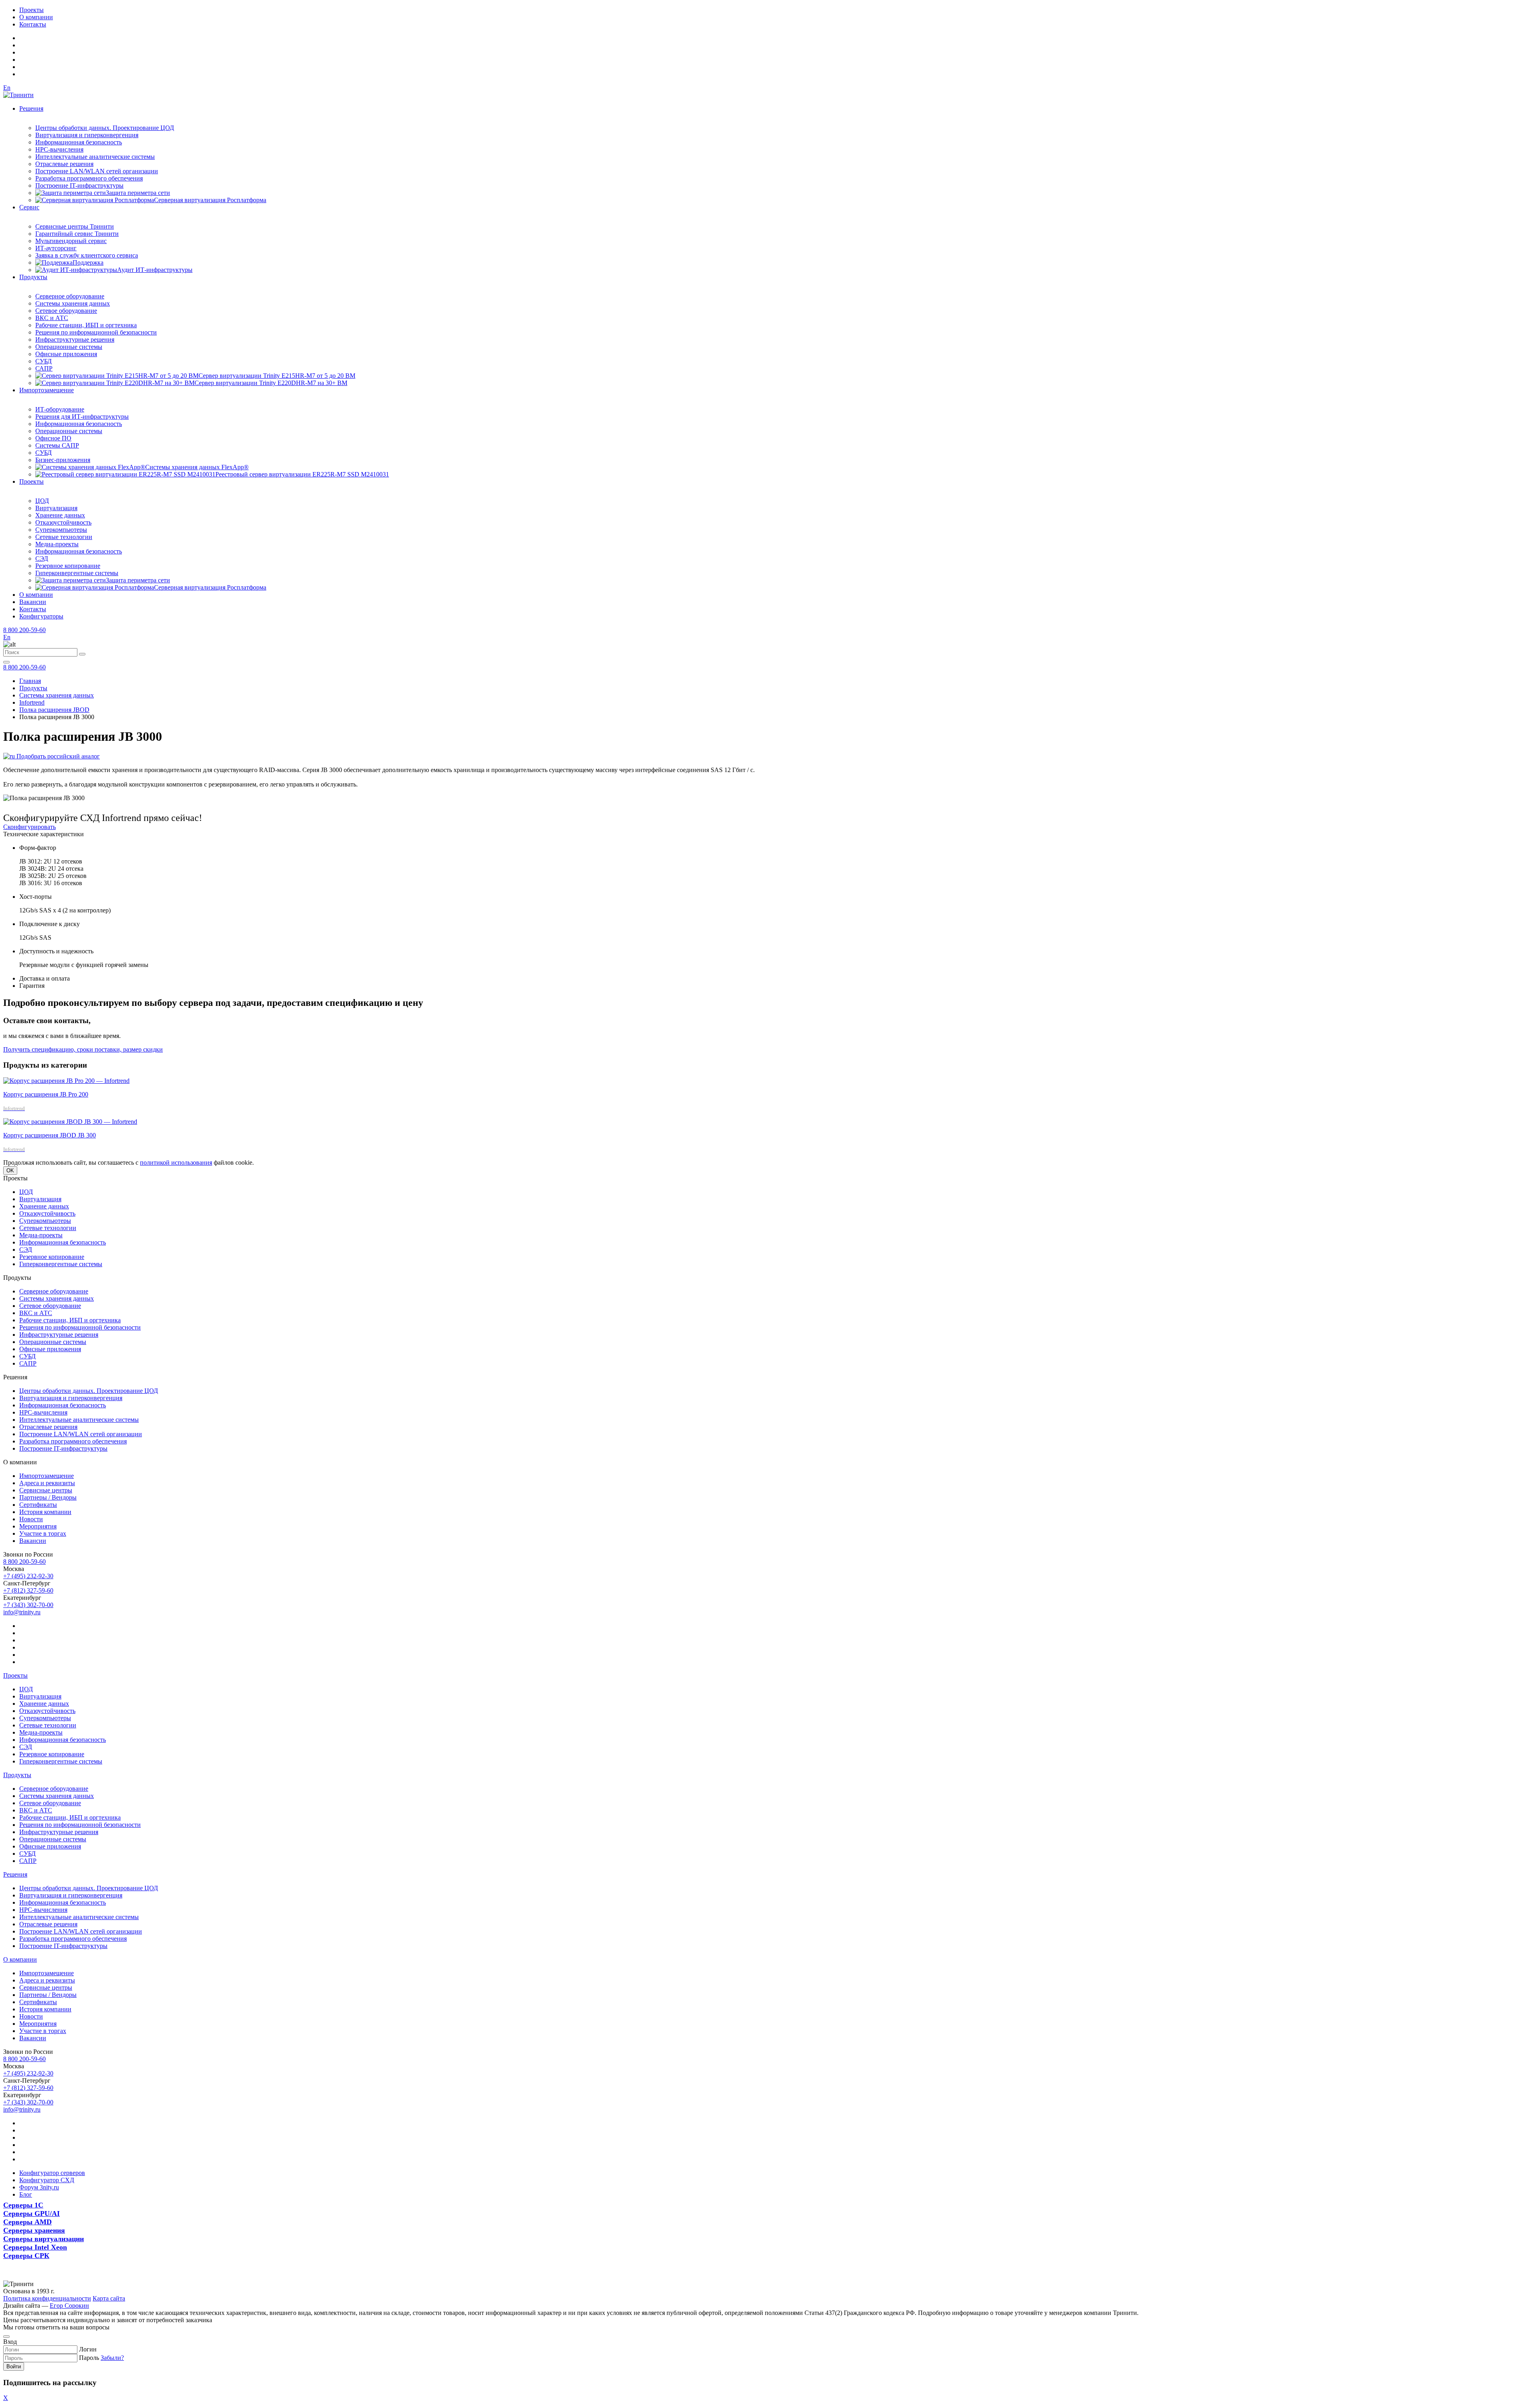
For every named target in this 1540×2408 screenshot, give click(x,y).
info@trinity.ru (22, 1612)
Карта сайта (109, 2298)
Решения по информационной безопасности (96, 332)
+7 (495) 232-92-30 (28, 1576)
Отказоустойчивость (63, 522)
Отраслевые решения (64, 164)
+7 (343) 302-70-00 (28, 1605)
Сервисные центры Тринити (75, 226)
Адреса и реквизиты (47, 1483)
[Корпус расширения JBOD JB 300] (70, 1122)
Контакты (33, 24)
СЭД (42, 558)
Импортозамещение (47, 390)
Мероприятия (38, 1526)
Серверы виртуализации (44, 2239)
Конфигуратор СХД (47, 2180)
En (7, 88)
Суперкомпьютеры (61, 530)
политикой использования (176, 1162)
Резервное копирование (68, 566)
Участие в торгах (43, 1533)
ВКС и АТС (52, 318)
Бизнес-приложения (63, 460)
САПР (44, 368)
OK (10, 1171)
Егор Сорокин (69, 2306)
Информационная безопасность (79, 142)
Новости (31, 1519)
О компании (36, 17)
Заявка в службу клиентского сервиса (87, 255)
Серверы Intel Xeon (35, 2247)
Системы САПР (57, 445)
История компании (45, 1512)
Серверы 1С (23, 2205)
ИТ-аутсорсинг (56, 248)
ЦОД (42, 501)
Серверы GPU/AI (31, 2213)
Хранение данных (60, 515)
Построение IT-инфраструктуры (79, 185)
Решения (31, 108)
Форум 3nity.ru (39, 2187)
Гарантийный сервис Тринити (77, 234)
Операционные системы (69, 347)
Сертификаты (38, 1505)
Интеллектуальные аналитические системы (95, 157)
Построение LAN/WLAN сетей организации (97, 171)
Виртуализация (56, 508)
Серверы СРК (26, 2256)
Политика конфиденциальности (47, 2298)
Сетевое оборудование (66, 311)
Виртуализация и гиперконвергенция (87, 135)
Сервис (29, 207)
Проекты (31, 10)
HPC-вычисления (59, 149)
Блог (26, 2194)
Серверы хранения (34, 2230)
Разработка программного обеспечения (89, 178)
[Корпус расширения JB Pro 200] (66, 1081)
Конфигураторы (41, 616)
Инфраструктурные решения (75, 340)
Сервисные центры (46, 1490)
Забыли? (112, 2358)
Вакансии (33, 602)
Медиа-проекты (57, 544)
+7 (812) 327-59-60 (28, 1590)
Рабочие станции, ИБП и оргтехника (86, 325)
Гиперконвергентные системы (77, 573)
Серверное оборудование (70, 296)
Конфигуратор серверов (52, 2173)
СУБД (44, 361)
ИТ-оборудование (60, 409)
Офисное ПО (53, 438)
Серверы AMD (27, 2222)
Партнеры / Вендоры (48, 1497)
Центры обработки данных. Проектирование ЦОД (105, 128)
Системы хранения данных (73, 303)
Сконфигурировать (29, 827)
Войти (14, 2366)
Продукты (33, 277)
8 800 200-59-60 (24, 630)
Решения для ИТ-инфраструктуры (82, 417)
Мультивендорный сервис (71, 241)
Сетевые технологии (64, 537)
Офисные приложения (66, 354)
